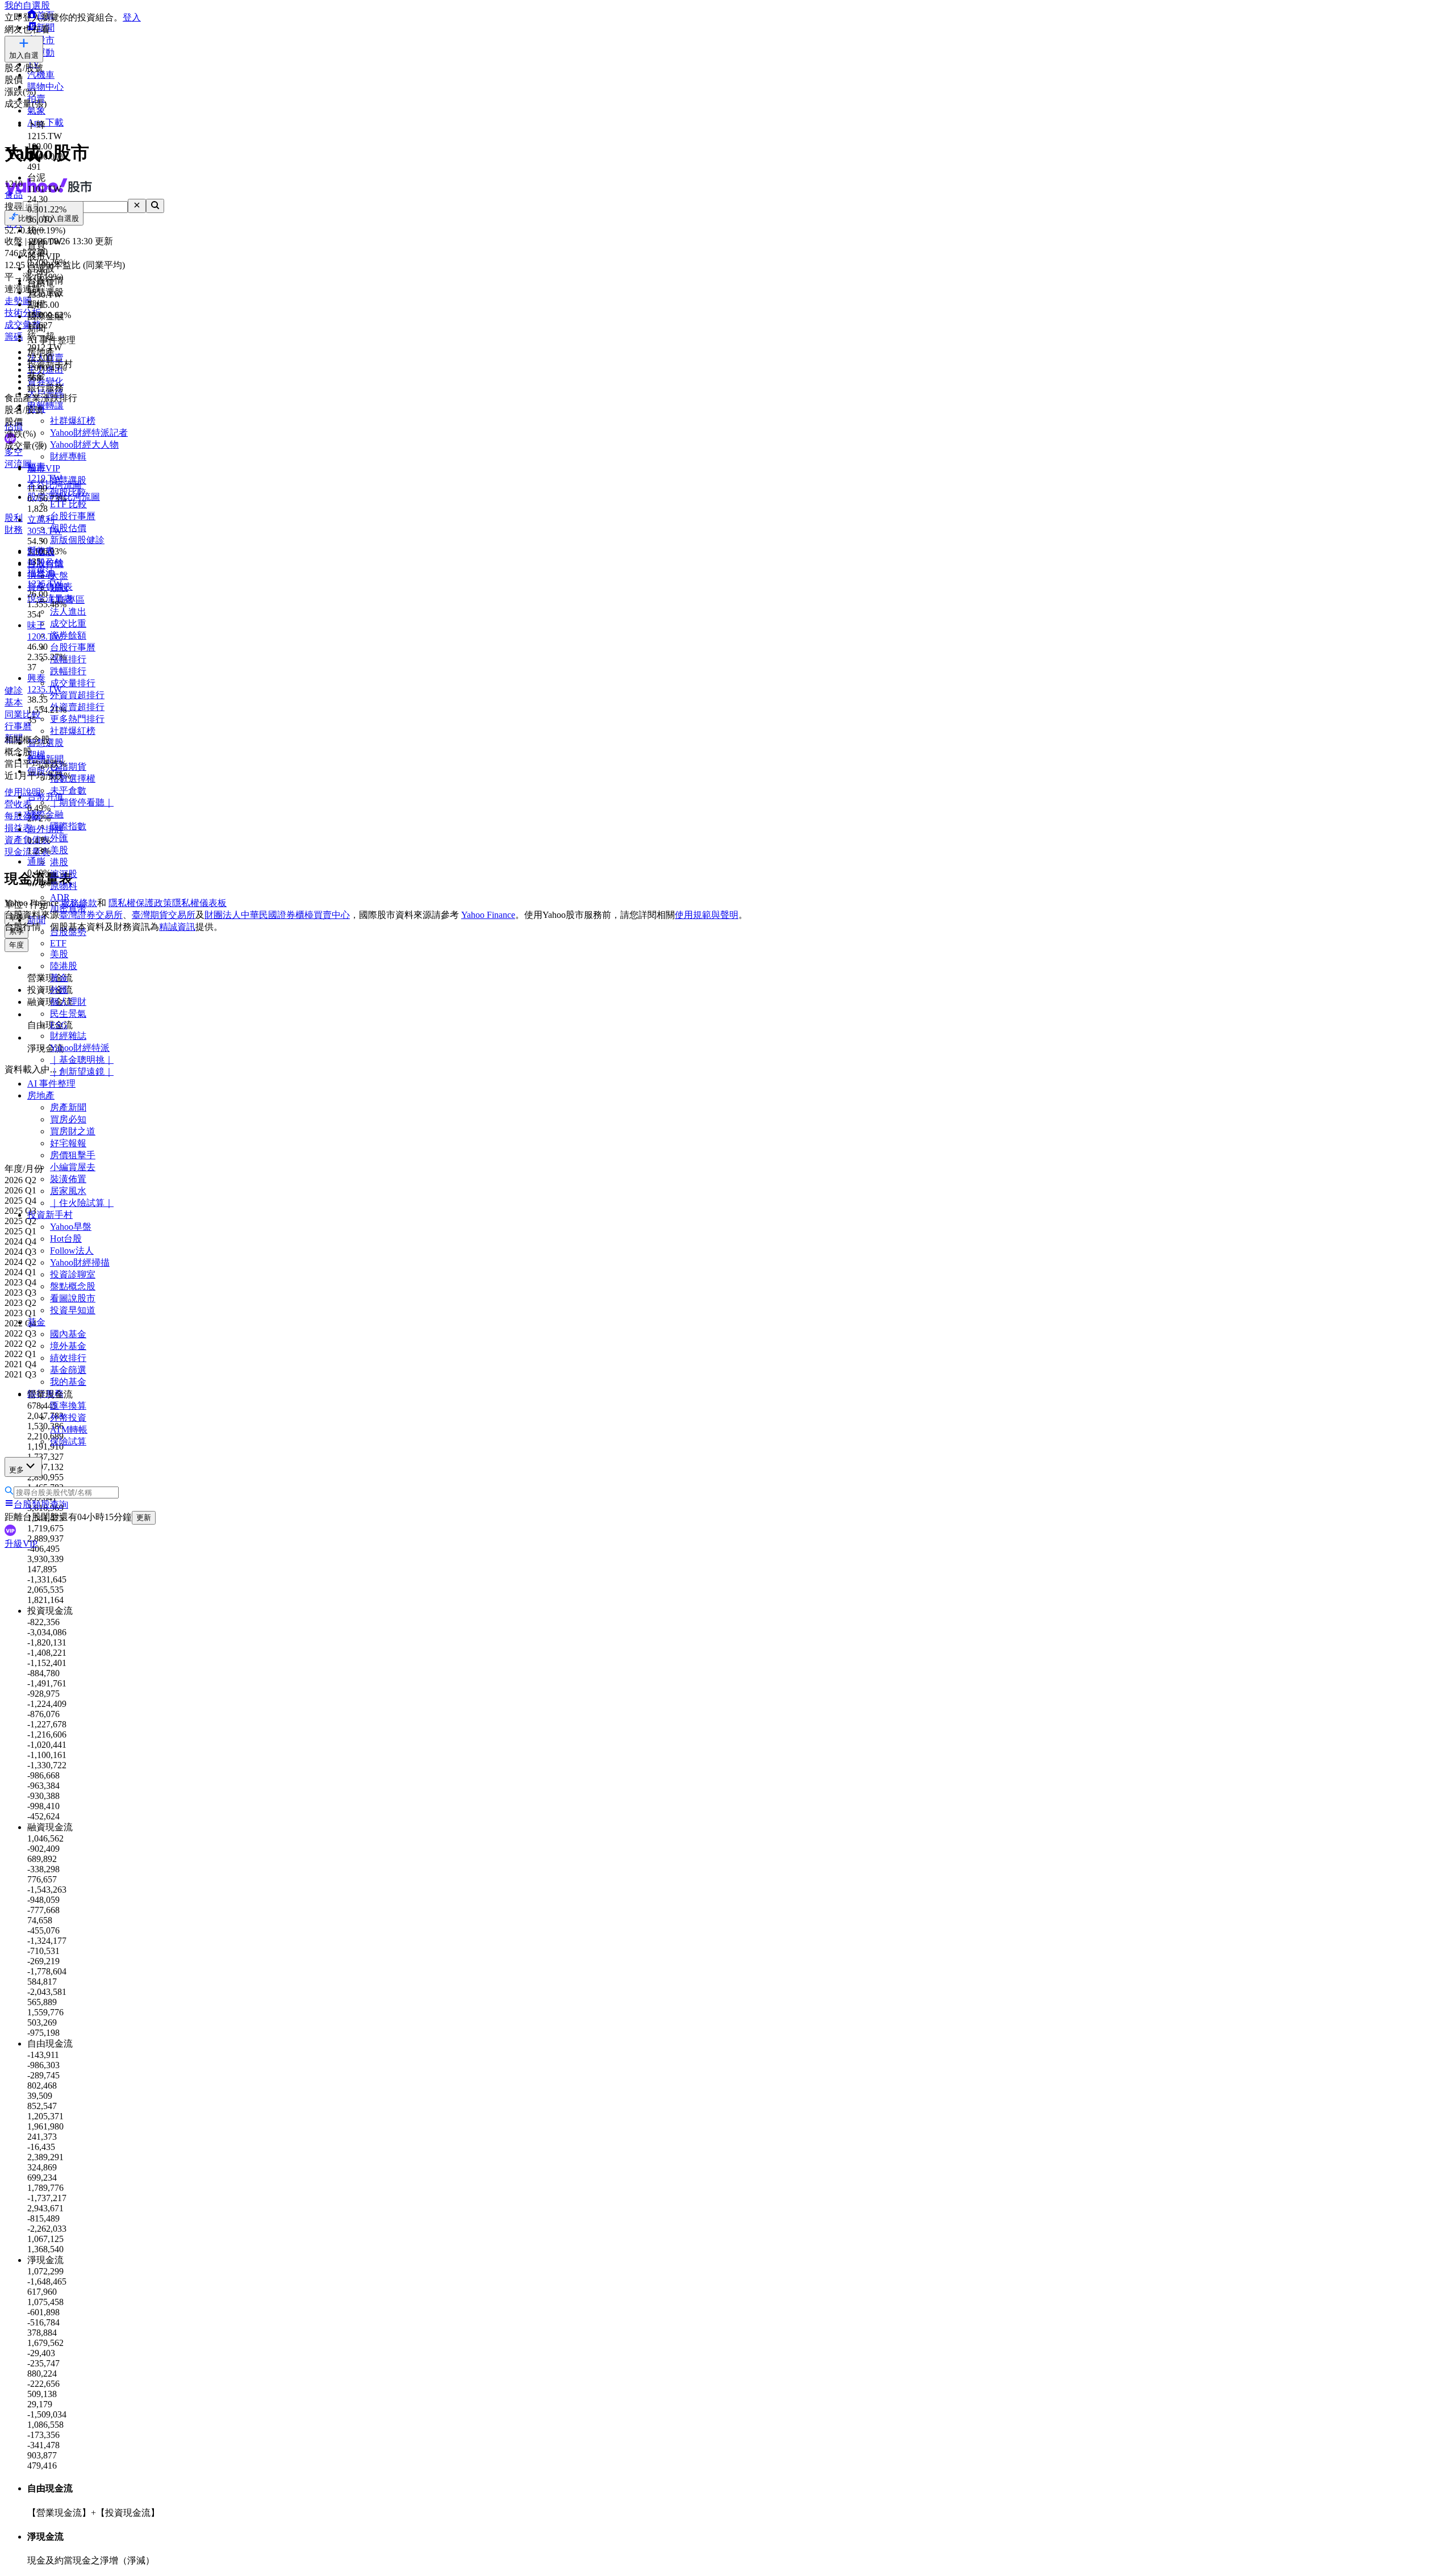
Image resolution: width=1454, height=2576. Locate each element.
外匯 (59, 990)
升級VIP (21, 1544)
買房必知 (68, 1119)
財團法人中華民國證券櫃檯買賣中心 (277, 915)
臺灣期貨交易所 (164, 915)
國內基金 (68, 1334)
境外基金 (68, 1346)
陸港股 (64, 966)
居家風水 (68, 1191)
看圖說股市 (73, 1298)
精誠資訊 (177, 927)
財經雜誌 (68, 1036)
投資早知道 (73, 1310)
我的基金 (68, 1382)
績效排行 (68, 1358)
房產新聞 (68, 1107)
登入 (132, 17)
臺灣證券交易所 (91, 915)
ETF (58, 943)
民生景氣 (68, 1014)
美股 (59, 954)
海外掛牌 (45, 829)
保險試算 (68, 1441)
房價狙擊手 (73, 1155)
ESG (59, 1025)
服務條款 (79, 903)
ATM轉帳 (69, 1429)
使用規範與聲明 (707, 915)
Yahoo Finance (488, 915)
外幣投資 (68, 1418)
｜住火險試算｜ (82, 1203)
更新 (144, 1517)
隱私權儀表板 (199, 903)
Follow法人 (72, 1251)
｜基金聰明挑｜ (82, 1060)
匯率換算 (68, 1406)
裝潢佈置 (68, 1179)
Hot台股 (66, 1239)
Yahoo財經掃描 (80, 1262)
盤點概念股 (73, 1286)
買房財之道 (73, 1131)
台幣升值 (45, 797)
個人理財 (68, 1002)
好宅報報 (68, 1143)
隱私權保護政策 (140, 903)
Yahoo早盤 (71, 1227)
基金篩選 (68, 1370)
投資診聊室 (73, 1274)
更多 (16, 1470)
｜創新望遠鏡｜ (82, 1072)
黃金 (59, 978)
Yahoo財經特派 (80, 1048)
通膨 (36, 861)
